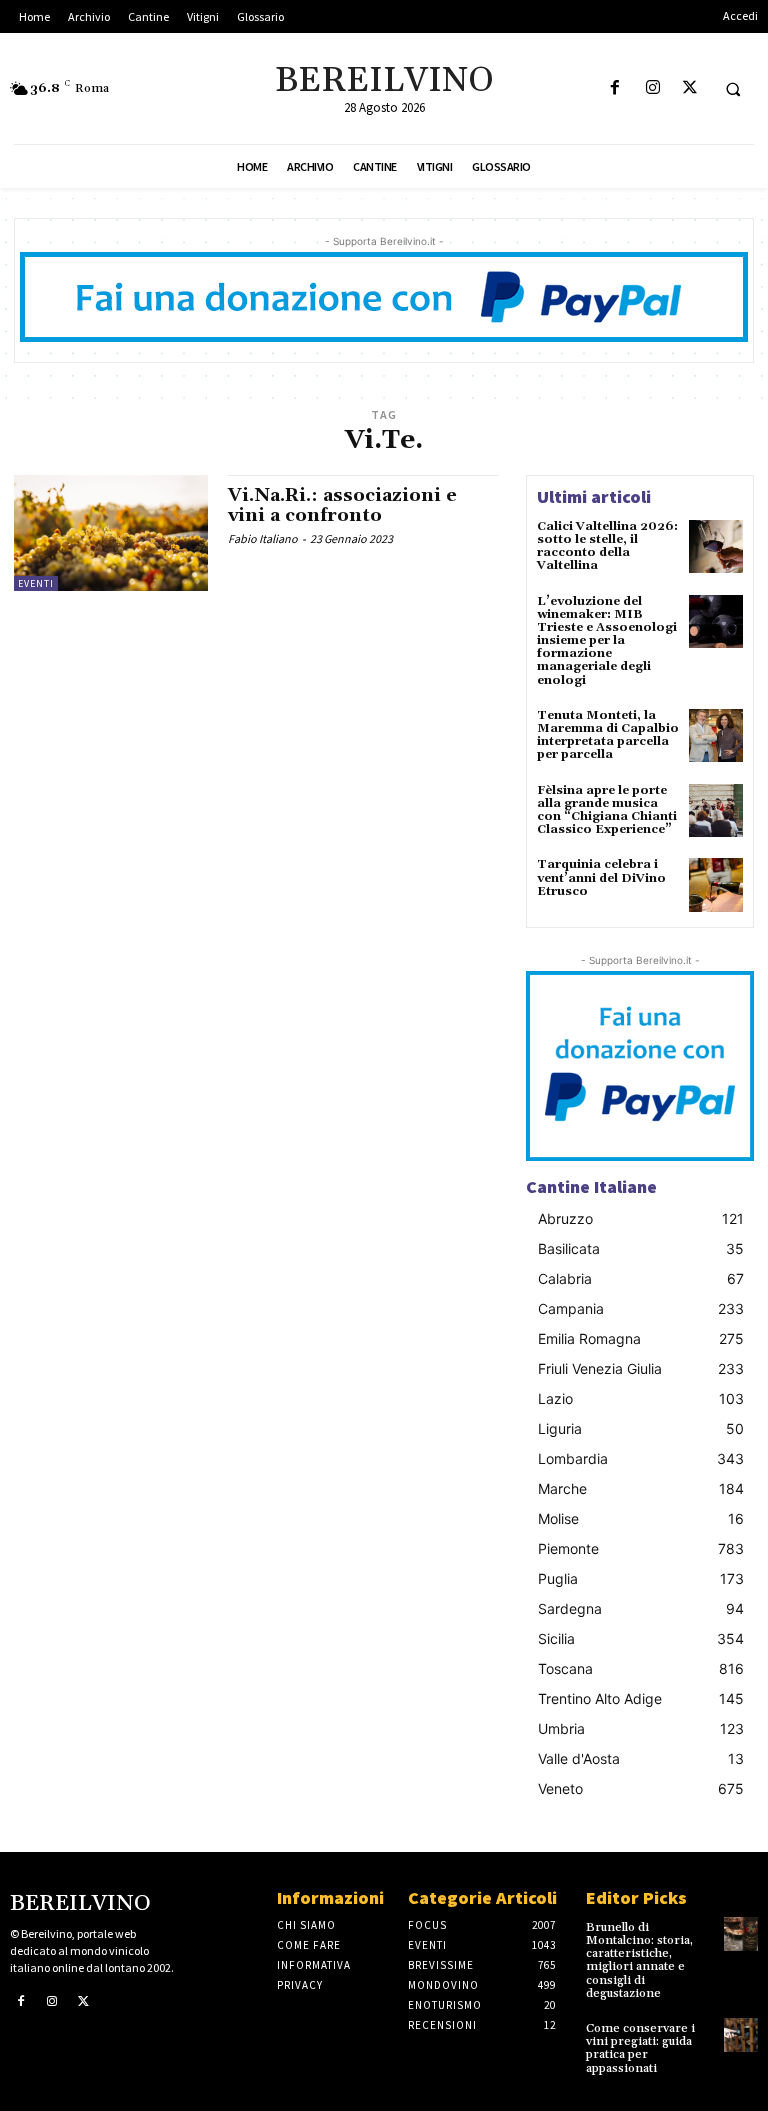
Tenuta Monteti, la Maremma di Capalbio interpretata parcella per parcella (608, 735)
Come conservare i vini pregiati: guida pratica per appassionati (640, 2048)
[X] (689, 88)
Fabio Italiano (263, 538)
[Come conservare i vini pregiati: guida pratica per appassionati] (741, 2035)
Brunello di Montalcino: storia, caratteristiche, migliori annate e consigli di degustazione (639, 1960)
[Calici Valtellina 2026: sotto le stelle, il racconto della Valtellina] (716, 547)
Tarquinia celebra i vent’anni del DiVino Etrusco (601, 877)
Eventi (36, 583)
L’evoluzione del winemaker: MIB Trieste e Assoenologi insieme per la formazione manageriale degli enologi (607, 641)
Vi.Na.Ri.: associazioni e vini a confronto (342, 505)
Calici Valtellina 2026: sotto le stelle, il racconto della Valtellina (607, 546)
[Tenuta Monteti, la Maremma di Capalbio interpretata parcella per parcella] (716, 736)
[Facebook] (615, 88)
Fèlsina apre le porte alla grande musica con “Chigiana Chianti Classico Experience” (607, 810)
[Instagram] (652, 88)
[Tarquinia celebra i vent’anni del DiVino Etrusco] (716, 885)
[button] (733, 89)
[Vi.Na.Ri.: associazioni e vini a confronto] (111, 533)
